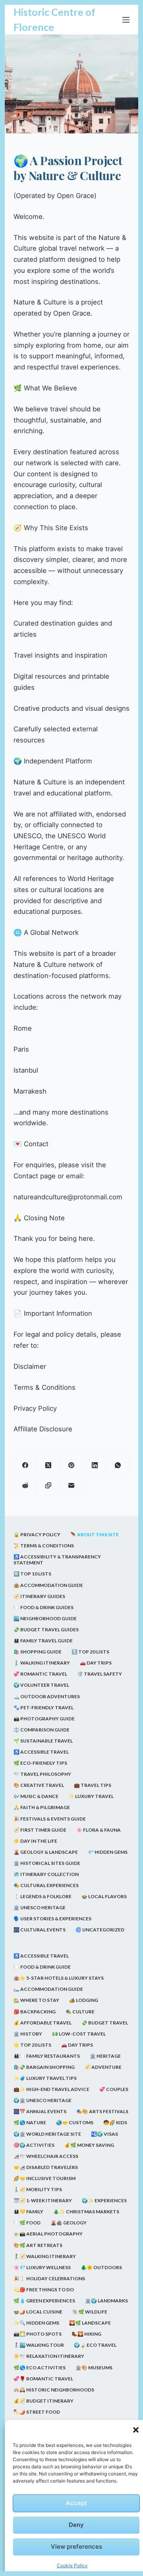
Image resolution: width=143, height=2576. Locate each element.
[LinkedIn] (95, 1465)
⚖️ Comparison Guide (42, 1730)
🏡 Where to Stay (36, 2000)
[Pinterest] (71, 1465)
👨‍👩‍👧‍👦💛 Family (28, 2212)
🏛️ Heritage (105, 2056)
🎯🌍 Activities (34, 2145)
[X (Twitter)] (48, 1465)
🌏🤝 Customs (75, 2122)
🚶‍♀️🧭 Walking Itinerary (45, 2256)
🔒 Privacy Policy (37, 1534)
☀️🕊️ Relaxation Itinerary (49, 2356)
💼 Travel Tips (93, 1785)
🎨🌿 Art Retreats (38, 2245)
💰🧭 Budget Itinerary (43, 2401)
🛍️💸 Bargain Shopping (44, 2067)
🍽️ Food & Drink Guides (43, 1607)
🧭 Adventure (103, 2067)
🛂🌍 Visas (104, 2134)
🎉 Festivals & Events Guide (50, 1819)
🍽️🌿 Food (27, 2223)
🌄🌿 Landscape (90, 2323)
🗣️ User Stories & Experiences (52, 1919)
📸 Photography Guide (44, 1719)
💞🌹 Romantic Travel (43, 2379)
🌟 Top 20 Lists (32, 2045)
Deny (76, 2525)
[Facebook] (25, 1465)
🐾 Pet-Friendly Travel (43, 1708)
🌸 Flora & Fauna (99, 1830)
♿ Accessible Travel (41, 1752)
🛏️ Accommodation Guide (48, 1989)
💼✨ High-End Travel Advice (51, 2089)
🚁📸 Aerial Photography (48, 2234)
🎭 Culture (80, 2012)
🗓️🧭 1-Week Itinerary (43, 2200)
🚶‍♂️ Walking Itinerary (42, 1663)
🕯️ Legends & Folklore (43, 1896)
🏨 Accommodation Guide (48, 1585)
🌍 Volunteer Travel (41, 1685)
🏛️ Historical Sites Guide (47, 1863)
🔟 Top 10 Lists (32, 1574)
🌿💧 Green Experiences (44, 2301)
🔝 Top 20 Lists (90, 1652)
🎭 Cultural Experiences (46, 1885)
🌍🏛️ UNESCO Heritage (43, 2100)
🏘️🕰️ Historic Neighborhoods (54, 2390)
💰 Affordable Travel (43, 2023)
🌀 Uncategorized (100, 1930)
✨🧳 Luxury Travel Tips (45, 2078)
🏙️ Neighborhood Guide (45, 1618)
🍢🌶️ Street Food (37, 2412)
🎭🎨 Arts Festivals (102, 2111)
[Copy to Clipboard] (48, 1485)
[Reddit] (25, 1485)
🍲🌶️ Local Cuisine (38, 2312)
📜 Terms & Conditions (44, 1546)
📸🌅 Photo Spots (38, 2334)
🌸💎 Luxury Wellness (42, 2267)
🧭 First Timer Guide (40, 1830)
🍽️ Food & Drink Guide (42, 1967)
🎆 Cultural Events (40, 1930)
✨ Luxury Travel (91, 1796)
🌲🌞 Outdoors (101, 2267)
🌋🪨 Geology (69, 2223)
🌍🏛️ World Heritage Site (47, 2134)
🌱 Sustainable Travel (43, 1741)
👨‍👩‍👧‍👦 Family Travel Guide (43, 1641)
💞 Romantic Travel (40, 1674)
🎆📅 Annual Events (40, 2111)
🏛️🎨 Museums (94, 2368)
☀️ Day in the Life (35, 1841)
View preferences (76, 2547)
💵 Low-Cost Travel (79, 2034)
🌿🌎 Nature (30, 2122)
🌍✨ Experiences (104, 2200)
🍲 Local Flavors (104, 1896)
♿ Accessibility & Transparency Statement (57, 1560)
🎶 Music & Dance (36, 1796)
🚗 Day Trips (96, 1663)
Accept (76, 2503)
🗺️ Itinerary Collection (46, 1874)
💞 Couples (114, 2089)
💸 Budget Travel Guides (46, 1630)
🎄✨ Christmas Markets (86, 2212)
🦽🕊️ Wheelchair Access (46, 2156)
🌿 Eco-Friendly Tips (40, 1763)
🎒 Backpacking (35, 2012)
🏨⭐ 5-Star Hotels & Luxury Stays (59, 1978)
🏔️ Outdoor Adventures (47, 1696)
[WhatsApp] (118, 1465)
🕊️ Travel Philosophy (42, 1774)
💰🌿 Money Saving (89, 2145)
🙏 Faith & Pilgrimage (42, 1807)
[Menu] (126, 20)
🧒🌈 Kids (115, 2122)
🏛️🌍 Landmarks (106, 2301)
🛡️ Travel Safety (100, 1674)
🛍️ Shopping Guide (38, 1652)
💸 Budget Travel (105, 2023)
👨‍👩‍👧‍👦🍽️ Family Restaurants (47, 2056)
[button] (136, 2430)
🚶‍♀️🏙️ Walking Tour (39, 2345)
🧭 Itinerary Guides (39, 1596)
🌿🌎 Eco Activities (40, 2368)
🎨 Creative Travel (39, 1785)
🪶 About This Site (95, 1534)
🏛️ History (28, 2034)
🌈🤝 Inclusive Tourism (44, 2178)
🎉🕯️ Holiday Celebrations (49, 2278)
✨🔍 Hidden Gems (36, 2323)
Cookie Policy (72, 2566)
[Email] (71, 1485)
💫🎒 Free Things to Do (44, 2290)
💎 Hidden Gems (108, 1852)
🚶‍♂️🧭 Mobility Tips (38, 2189)
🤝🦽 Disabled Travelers (46, 2167)
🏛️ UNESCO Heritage (40, 1907)
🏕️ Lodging (84, 2000)
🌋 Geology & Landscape (46, 1852)
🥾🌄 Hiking (86, 2334)
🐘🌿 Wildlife (90, 2312)
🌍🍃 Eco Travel (95, 2345)
